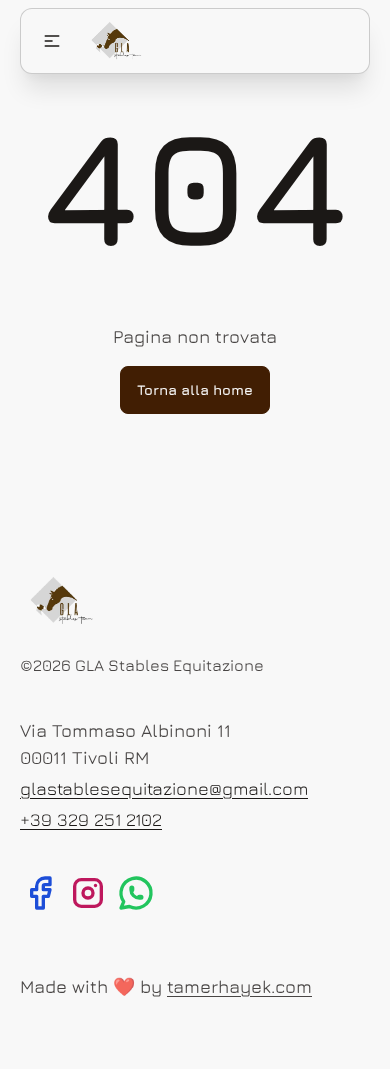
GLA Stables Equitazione (169, 665)
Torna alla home (195, 389)
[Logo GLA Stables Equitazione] (115, 41)
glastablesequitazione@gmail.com (164, 788)
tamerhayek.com (239, 986)
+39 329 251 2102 (91, 819)
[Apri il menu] (52, 41)
